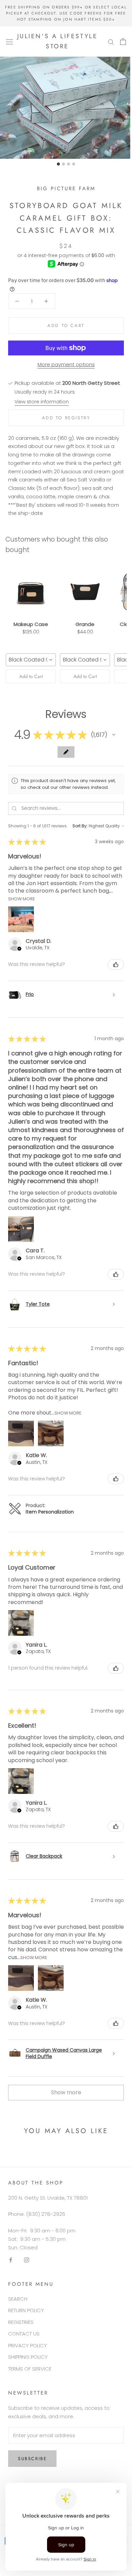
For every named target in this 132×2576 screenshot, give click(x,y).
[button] (114, 735)
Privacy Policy (28, 2345)
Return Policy (26, 2310)
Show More (21, 898)
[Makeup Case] (31, 591)
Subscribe (32, 2459)
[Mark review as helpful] (116, 965)
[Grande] (85, 591)
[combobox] (31, 660)
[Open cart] (123, 42)
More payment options (66, 364)
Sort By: (80, 826)
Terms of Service (30, 2369)
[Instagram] (27, 2260)
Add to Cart (31, 676)
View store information (42, 402)
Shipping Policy (28, 2357)
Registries (21, 2322)
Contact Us (24, 2334)
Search (18, 2299)
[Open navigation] (9, 42)
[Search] (111, 41)
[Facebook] (11, 2260)
